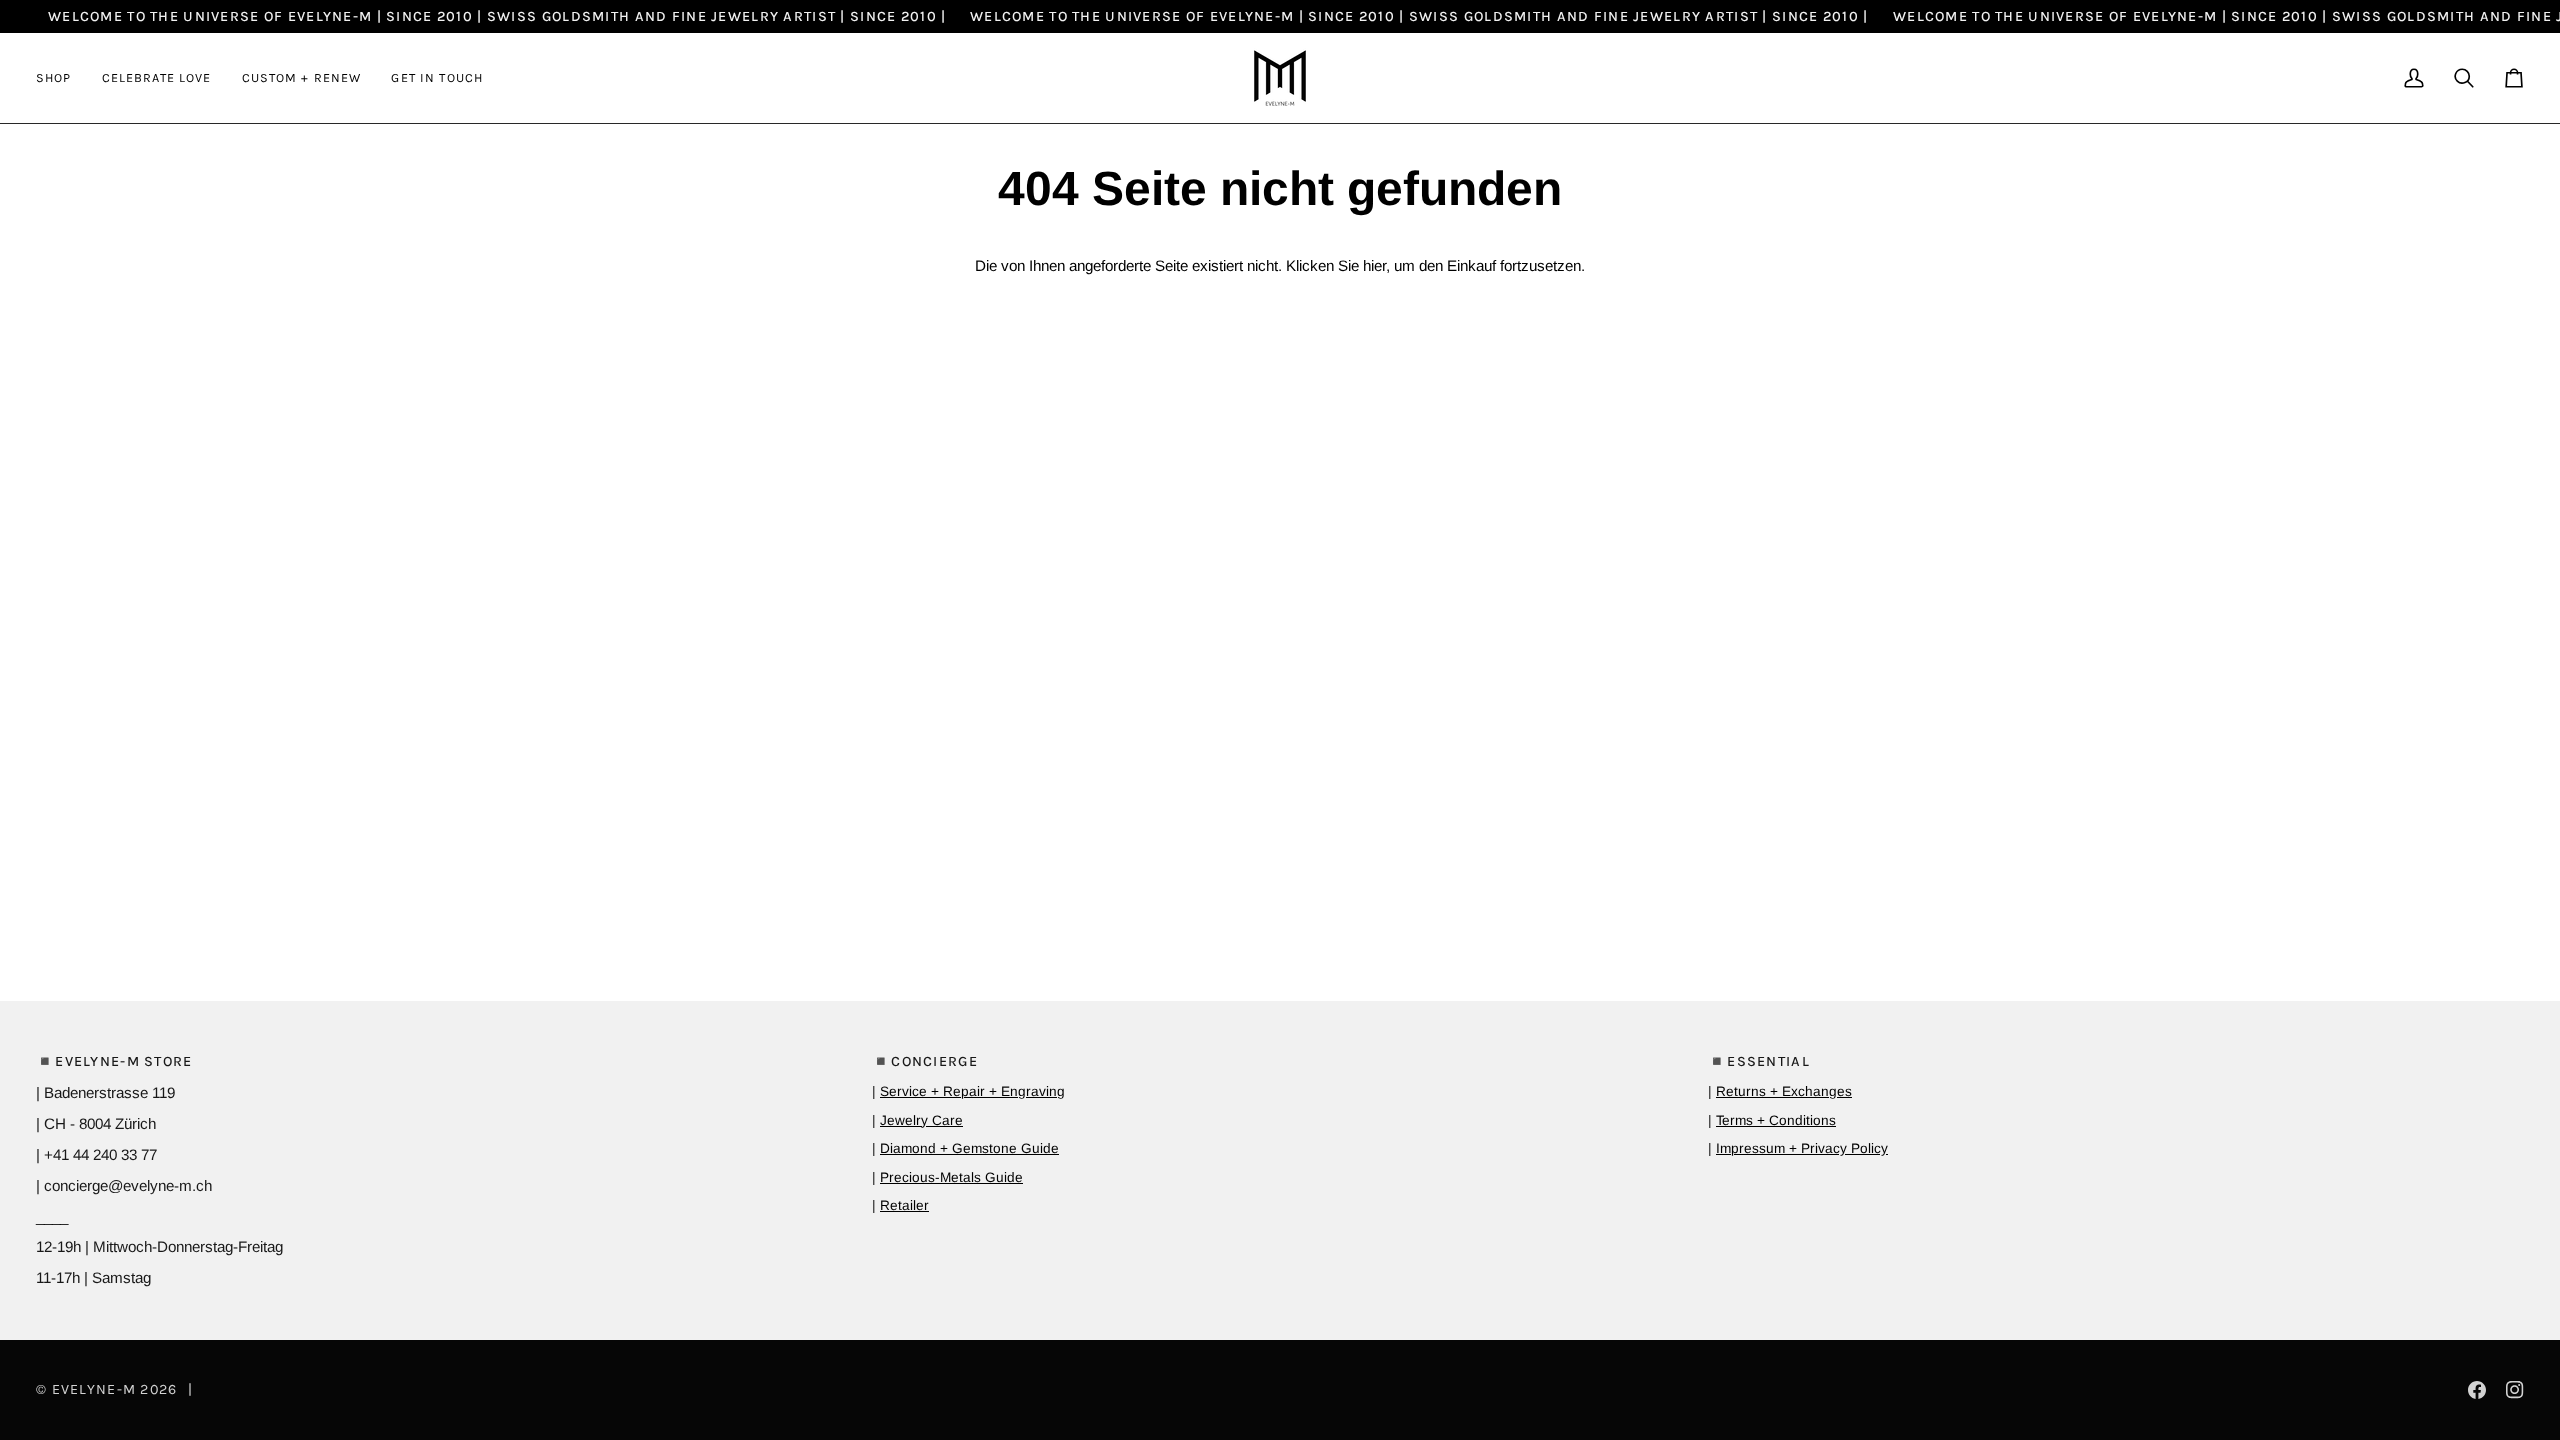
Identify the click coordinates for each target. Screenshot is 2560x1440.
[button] (61, 78)
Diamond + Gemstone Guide (969, 1148)
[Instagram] (2515, 1390)
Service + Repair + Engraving (972, 1091)
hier (1374, 265)
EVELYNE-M (94, 1389)
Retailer (904, 1205)
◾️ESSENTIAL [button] (1759, 1061)
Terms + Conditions (1776, 1120)
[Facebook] (2477, 1390)
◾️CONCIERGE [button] (925, 1061)
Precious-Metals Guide (951, 1177)
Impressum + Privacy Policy (1802, 1148)
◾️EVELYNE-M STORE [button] (114, 1061)
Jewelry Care (921, 1120)
